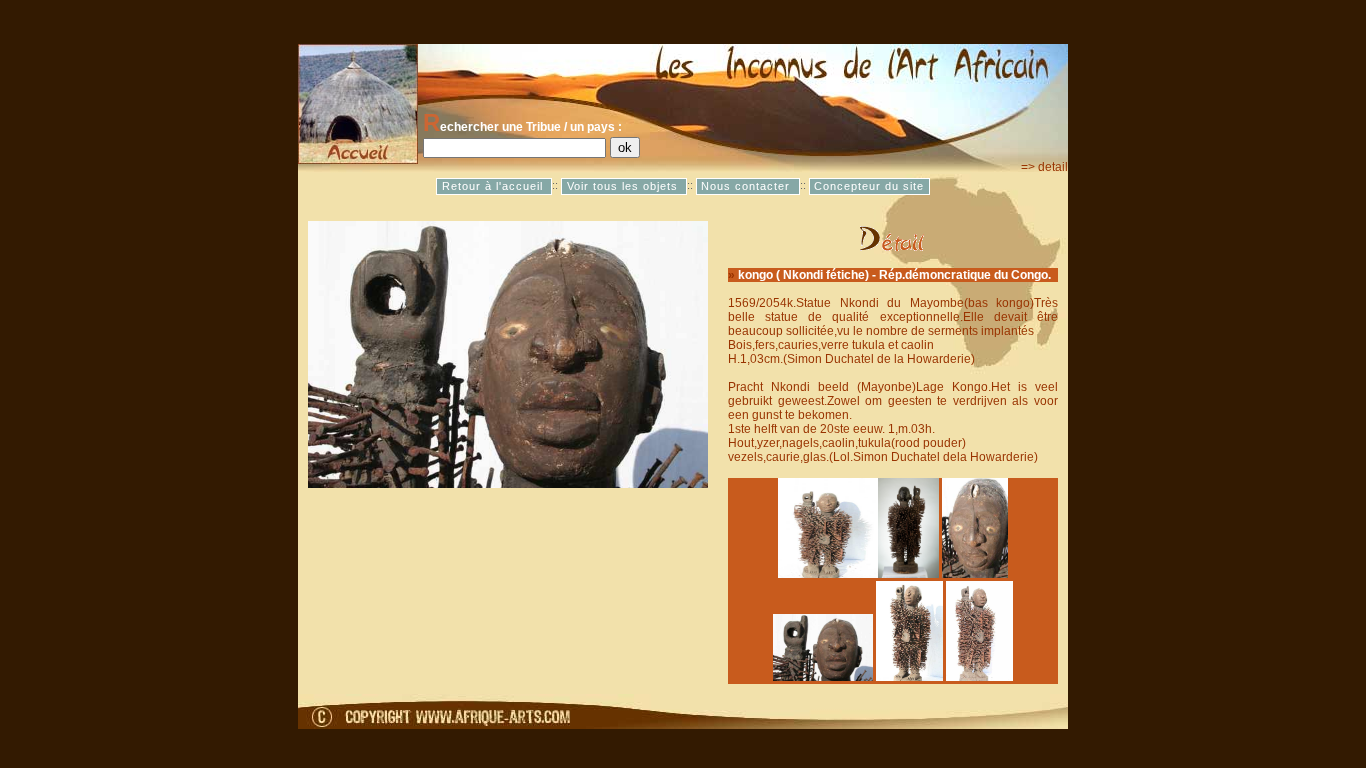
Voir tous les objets (624, 186)
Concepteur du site (869, 186)
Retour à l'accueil (494, 186)
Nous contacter (747, 186)
